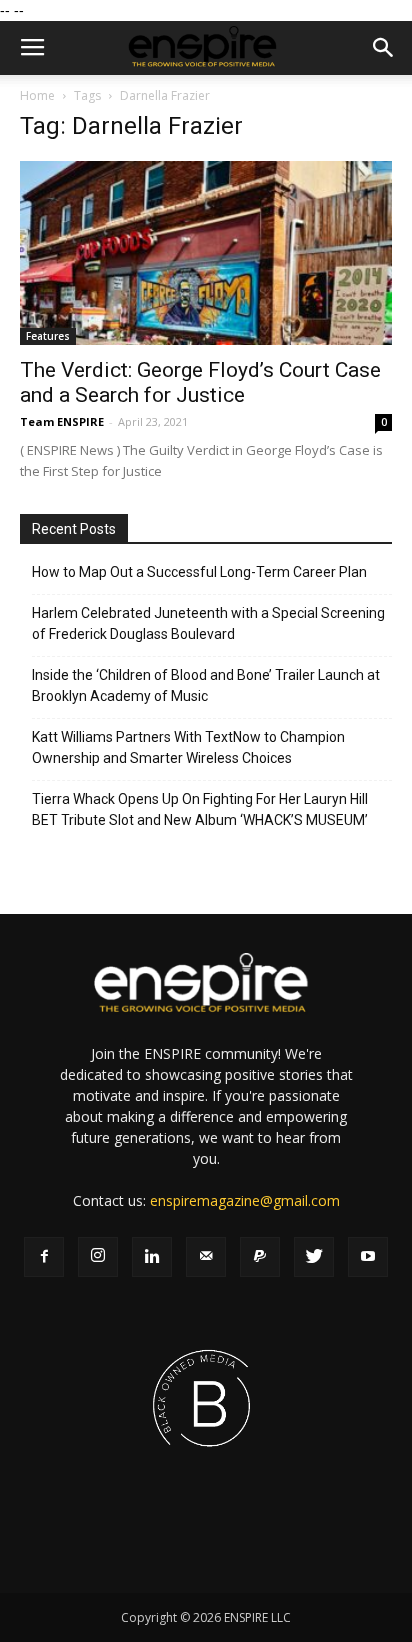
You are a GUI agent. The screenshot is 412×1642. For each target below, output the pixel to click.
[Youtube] (368, 1257)
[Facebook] (44, 1257)
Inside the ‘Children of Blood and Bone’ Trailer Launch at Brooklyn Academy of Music (206, 685)
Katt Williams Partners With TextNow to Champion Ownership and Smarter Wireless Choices (188, 747)
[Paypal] (260, 1257)
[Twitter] (314, 1257)
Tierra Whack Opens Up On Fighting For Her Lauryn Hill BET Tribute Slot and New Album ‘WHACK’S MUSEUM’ (200, 809)
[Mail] (206, 1257)
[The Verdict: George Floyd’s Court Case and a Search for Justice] (206, 253)
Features (48, 336)
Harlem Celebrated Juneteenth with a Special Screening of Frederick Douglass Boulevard (208, 623)
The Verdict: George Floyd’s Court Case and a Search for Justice (200, 382)
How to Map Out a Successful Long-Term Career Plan (199, 572)
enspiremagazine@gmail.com (245, 1200)
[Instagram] (98, 1257)
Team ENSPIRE (62, 421)
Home (37, 95)
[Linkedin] (152, 1257)
